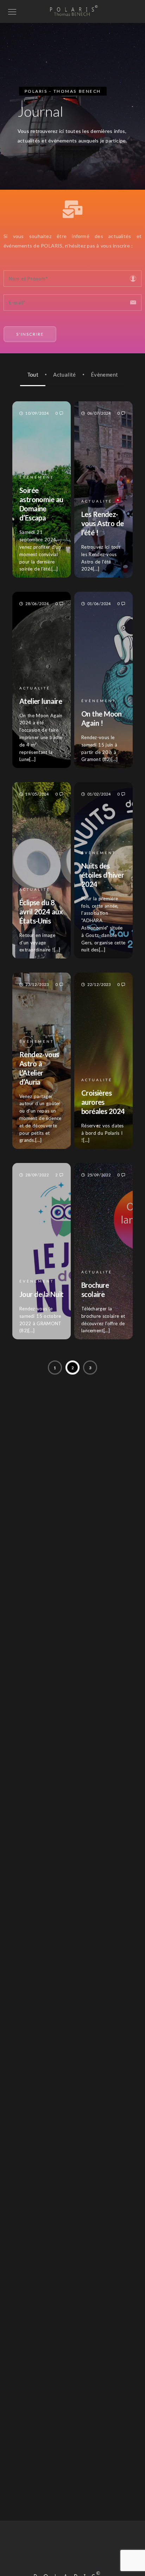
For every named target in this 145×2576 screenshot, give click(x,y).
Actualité (65, 374)
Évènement (105, 374)
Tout (33, 374)
